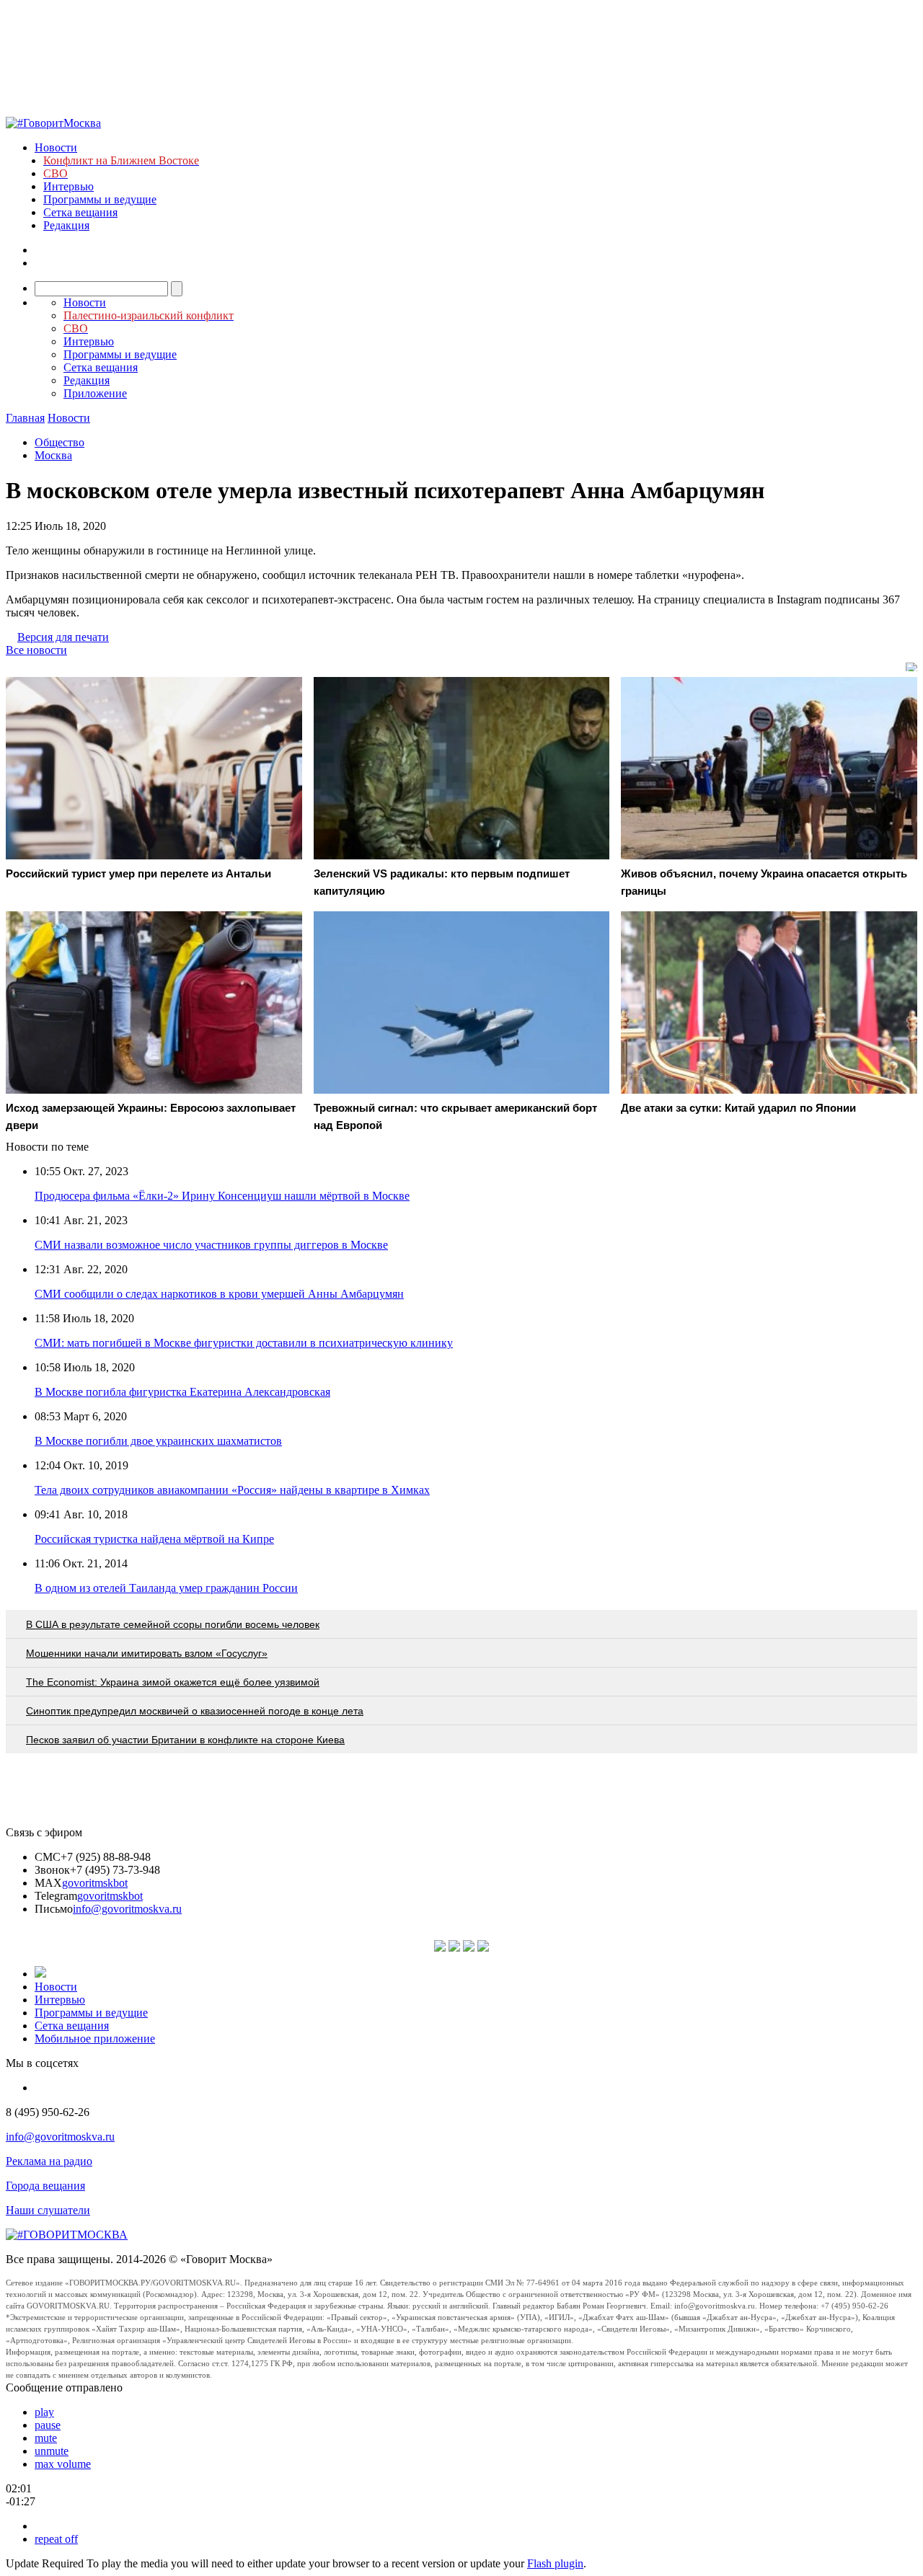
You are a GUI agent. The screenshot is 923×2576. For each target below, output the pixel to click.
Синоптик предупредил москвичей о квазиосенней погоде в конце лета (195, 1711)
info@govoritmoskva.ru (127, 1909)
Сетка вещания (80, 212)
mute (46, 2438)
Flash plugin (555, 2563)
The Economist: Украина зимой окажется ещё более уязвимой (173, 1682)
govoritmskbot (95, 1883)
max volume (63, 2464)
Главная (25, 418)
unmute (52, 2451)
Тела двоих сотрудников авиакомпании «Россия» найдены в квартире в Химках (232, 1490)
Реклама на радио (49, 2161)
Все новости (36, 650)
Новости (56, 147)
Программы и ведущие (100, 199)
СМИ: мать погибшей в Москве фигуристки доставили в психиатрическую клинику (244, 1343)
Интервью (69, 186)
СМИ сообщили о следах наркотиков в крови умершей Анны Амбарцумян (219, 1294)
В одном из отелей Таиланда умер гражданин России (166, 1588)
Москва (53, 455)
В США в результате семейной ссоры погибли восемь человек (173, 1624)
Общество (59, 442)
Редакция (66, 225)
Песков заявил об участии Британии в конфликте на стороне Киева (185, 1740)
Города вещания (45, 2186)
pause (48, 2425)
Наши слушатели (48, 2210)
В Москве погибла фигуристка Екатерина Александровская (182, 1392)
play (44, 2412)
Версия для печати (63, 637)
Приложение (95, 393)
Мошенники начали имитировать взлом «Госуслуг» (147, 1653)
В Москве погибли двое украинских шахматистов (158, 1441)
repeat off (56, 2539)
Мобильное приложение (95, 2039)
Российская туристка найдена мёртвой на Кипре (154, 1539)
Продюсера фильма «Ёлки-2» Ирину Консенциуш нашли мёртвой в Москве (222, 1196)
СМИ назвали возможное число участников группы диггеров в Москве (211, 1245)
